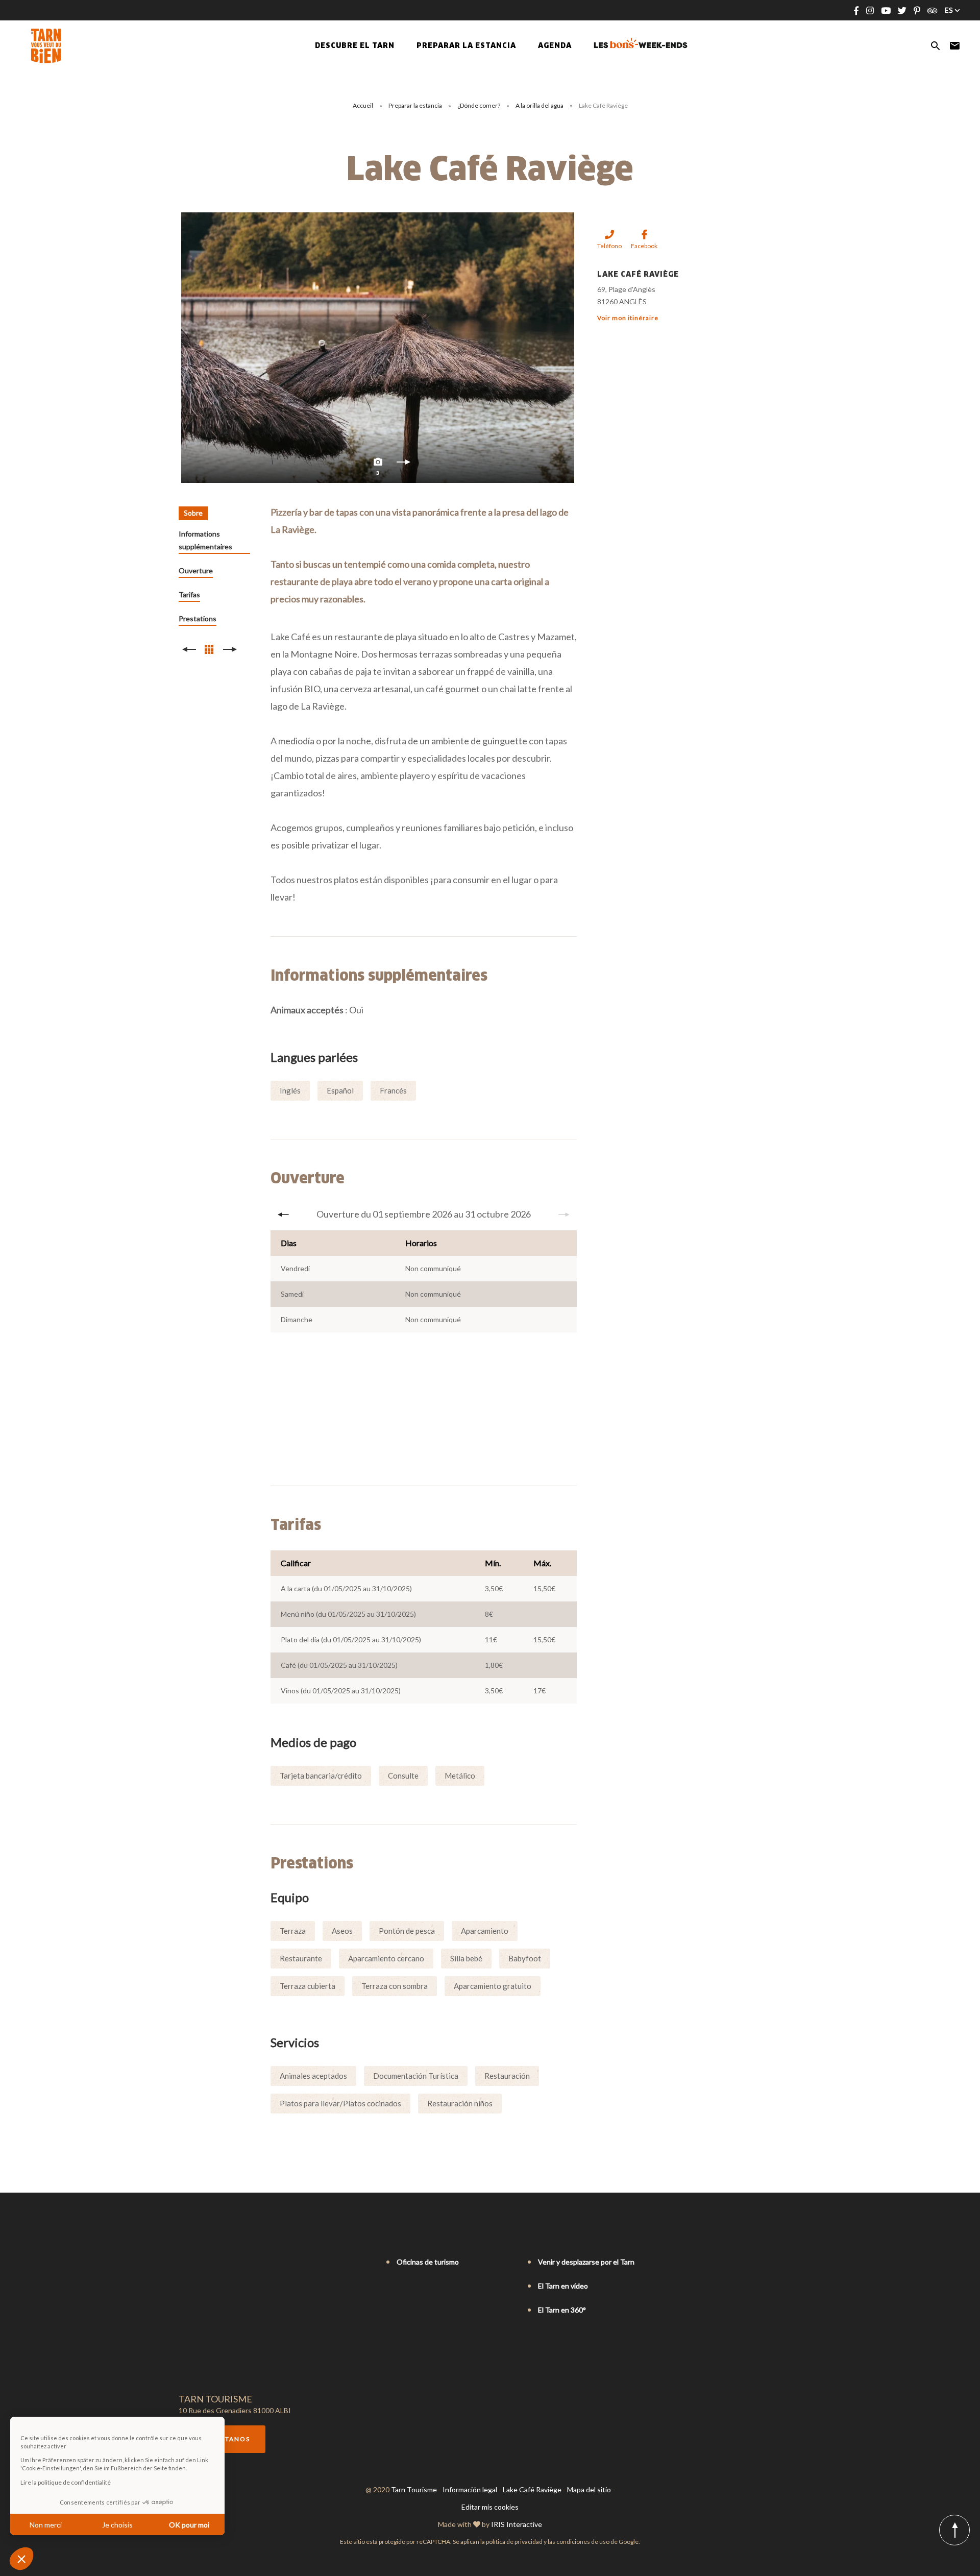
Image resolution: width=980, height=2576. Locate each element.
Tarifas (189, 594)
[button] (21, 2559)
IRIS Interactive (517, 2524)
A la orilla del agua (540, 105)
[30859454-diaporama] (378, 348)
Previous (283, 1214)
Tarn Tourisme (414, 2489)
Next (403, 465)
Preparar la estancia (416, 105)
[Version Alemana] (212, 2263)
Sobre (193, 513)
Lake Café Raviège (532, 2489)
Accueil (363, 105)
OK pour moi (189, 2525)
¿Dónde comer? (479, 105)
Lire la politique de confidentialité (66, 2482)
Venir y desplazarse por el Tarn (586, 2262)
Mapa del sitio (589, 2489)
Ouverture (196, 570)
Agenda (555, 46)
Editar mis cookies (490, 2507)
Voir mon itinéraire (628, 318)
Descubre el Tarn (355, 46)
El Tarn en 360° (562, 2310)
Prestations (198, 618)
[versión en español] (227, 2263)
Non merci (46, 2525)
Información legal (470, 2489)
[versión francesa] (184, 2263)
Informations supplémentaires (205, 540)
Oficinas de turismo (428, 2262)
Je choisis (117, 2525)
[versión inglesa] (198, 2263)
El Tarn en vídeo (563, 2286)
